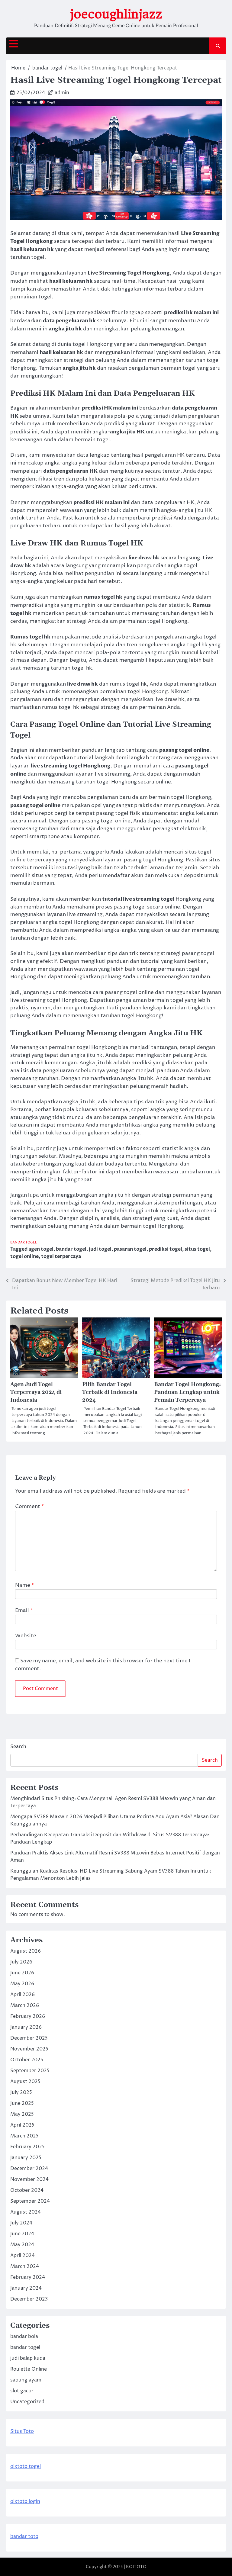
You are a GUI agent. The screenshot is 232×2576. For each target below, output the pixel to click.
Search (18, 1747)
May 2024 (22, 2245)
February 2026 (28, 2016)
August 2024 (26, 2212)
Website (26, 1636)
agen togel (41, 1249)
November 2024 (29, 2179)
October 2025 (27, 2060)
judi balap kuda (28, 2358)
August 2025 (25, 2082)
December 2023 (29, 2299)
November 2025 (29, 2049)
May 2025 (22, 2114)
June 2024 (22, 2234)
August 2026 (26, 1951)
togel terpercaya (61, 1256)
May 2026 (22, 1984)
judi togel (100, 1249)
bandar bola (24, 2336)
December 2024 (29, 2169)
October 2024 (27, 2190)
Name (25, 1585)
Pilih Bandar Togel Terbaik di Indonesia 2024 (110, 1392)
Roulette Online (29, 2369)
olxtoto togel (26, 2466)
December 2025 (29, 2038)
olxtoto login (25, 2501)
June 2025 (22, 2103)
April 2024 (23, 2256)
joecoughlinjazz (116, 14)
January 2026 (26, 2027)
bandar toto (24, 2536)
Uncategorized (27, 2402)
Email (24, 1610)
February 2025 (27, 2147)
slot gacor (22, 2391)
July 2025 (21, 2092)
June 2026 (22, 1973)
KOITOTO (136, 2567)
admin (62, 93)
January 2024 (26, 2288)
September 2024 (30, 2201)
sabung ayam (26, 2380)
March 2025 (24, 2136)
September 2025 (30, 2071)
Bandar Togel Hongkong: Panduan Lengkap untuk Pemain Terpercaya (187, 1392)
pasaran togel (130, 1249)
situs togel (197, 1249)
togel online (24, 1256)
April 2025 (22, 2125)
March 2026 (25, 2005)
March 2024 (25, 2266)
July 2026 (21, 1962)
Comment (30, 1507)
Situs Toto (22, 2431)
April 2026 (23, 1995)
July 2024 (21, 2223)
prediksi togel (166, 1249)
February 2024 (28, 2277)
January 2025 (26, 2158)
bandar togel (24, 1242)
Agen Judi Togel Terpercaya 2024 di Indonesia (36, 1392)
